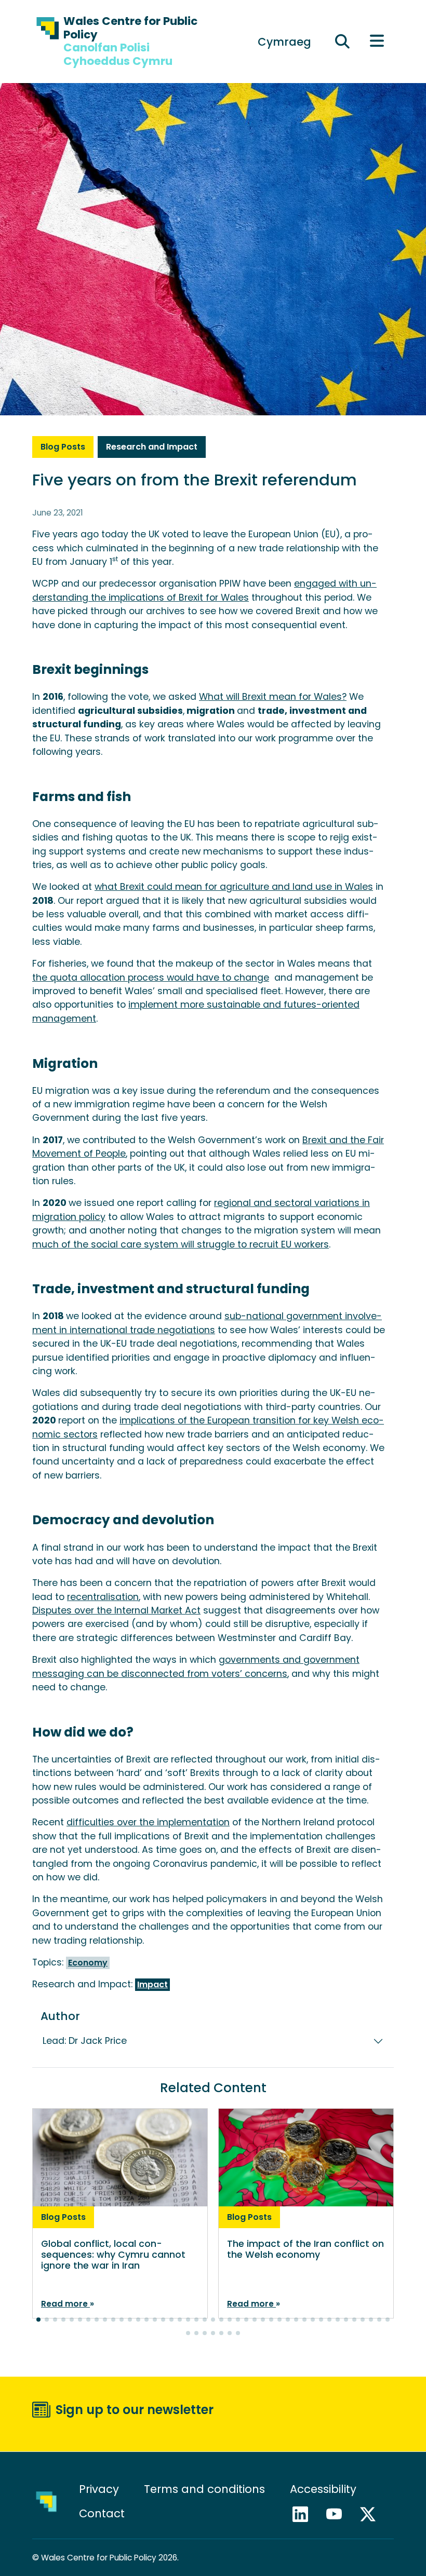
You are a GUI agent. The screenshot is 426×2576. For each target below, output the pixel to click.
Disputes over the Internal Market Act (116, 1610)
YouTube (339, 2514)
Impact (152, 1984)
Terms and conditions (204, 2489)
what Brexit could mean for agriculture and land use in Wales (234, 887)
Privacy (99, 2489)
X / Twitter (372, 2514)
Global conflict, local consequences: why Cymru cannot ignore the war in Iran (113, 2255)
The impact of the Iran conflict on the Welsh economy (305, 2249)
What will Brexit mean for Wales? (273, 697)
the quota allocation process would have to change (151, 978)
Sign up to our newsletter (135, 2410)
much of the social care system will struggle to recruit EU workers (181, 1244)
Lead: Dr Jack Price (85, 2041)
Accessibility (323, 2489)
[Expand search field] (343, 42)
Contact (102, 2513)
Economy (88, 1963)
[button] (38, 2320)
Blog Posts (63, 447)
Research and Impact (152, 447)
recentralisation (103, 1597)
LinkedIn (305, 2514)
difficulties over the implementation (148, 1822)
